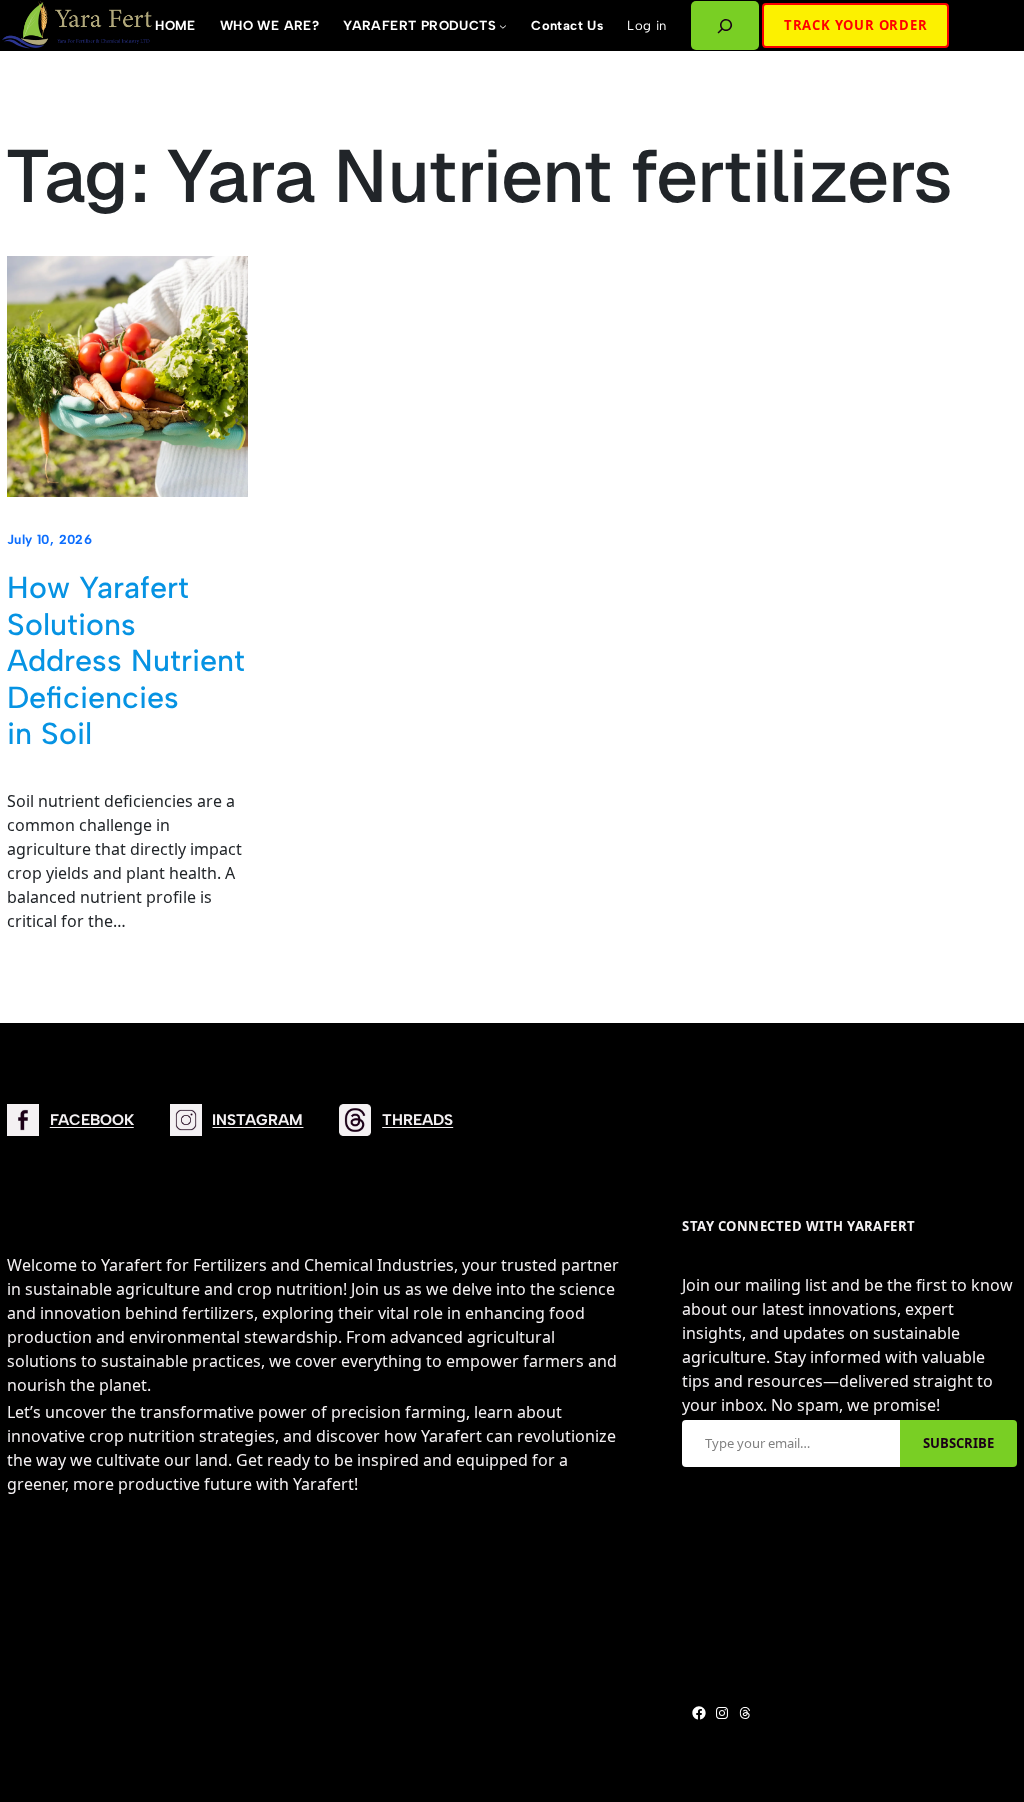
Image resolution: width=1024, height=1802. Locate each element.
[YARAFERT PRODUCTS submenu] (503, 26)
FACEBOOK (92, 1120)
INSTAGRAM (257, 1120)
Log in (646, 25)
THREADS (417, 1120)
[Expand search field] (725, 25)
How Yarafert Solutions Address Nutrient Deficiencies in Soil (126, 661)
